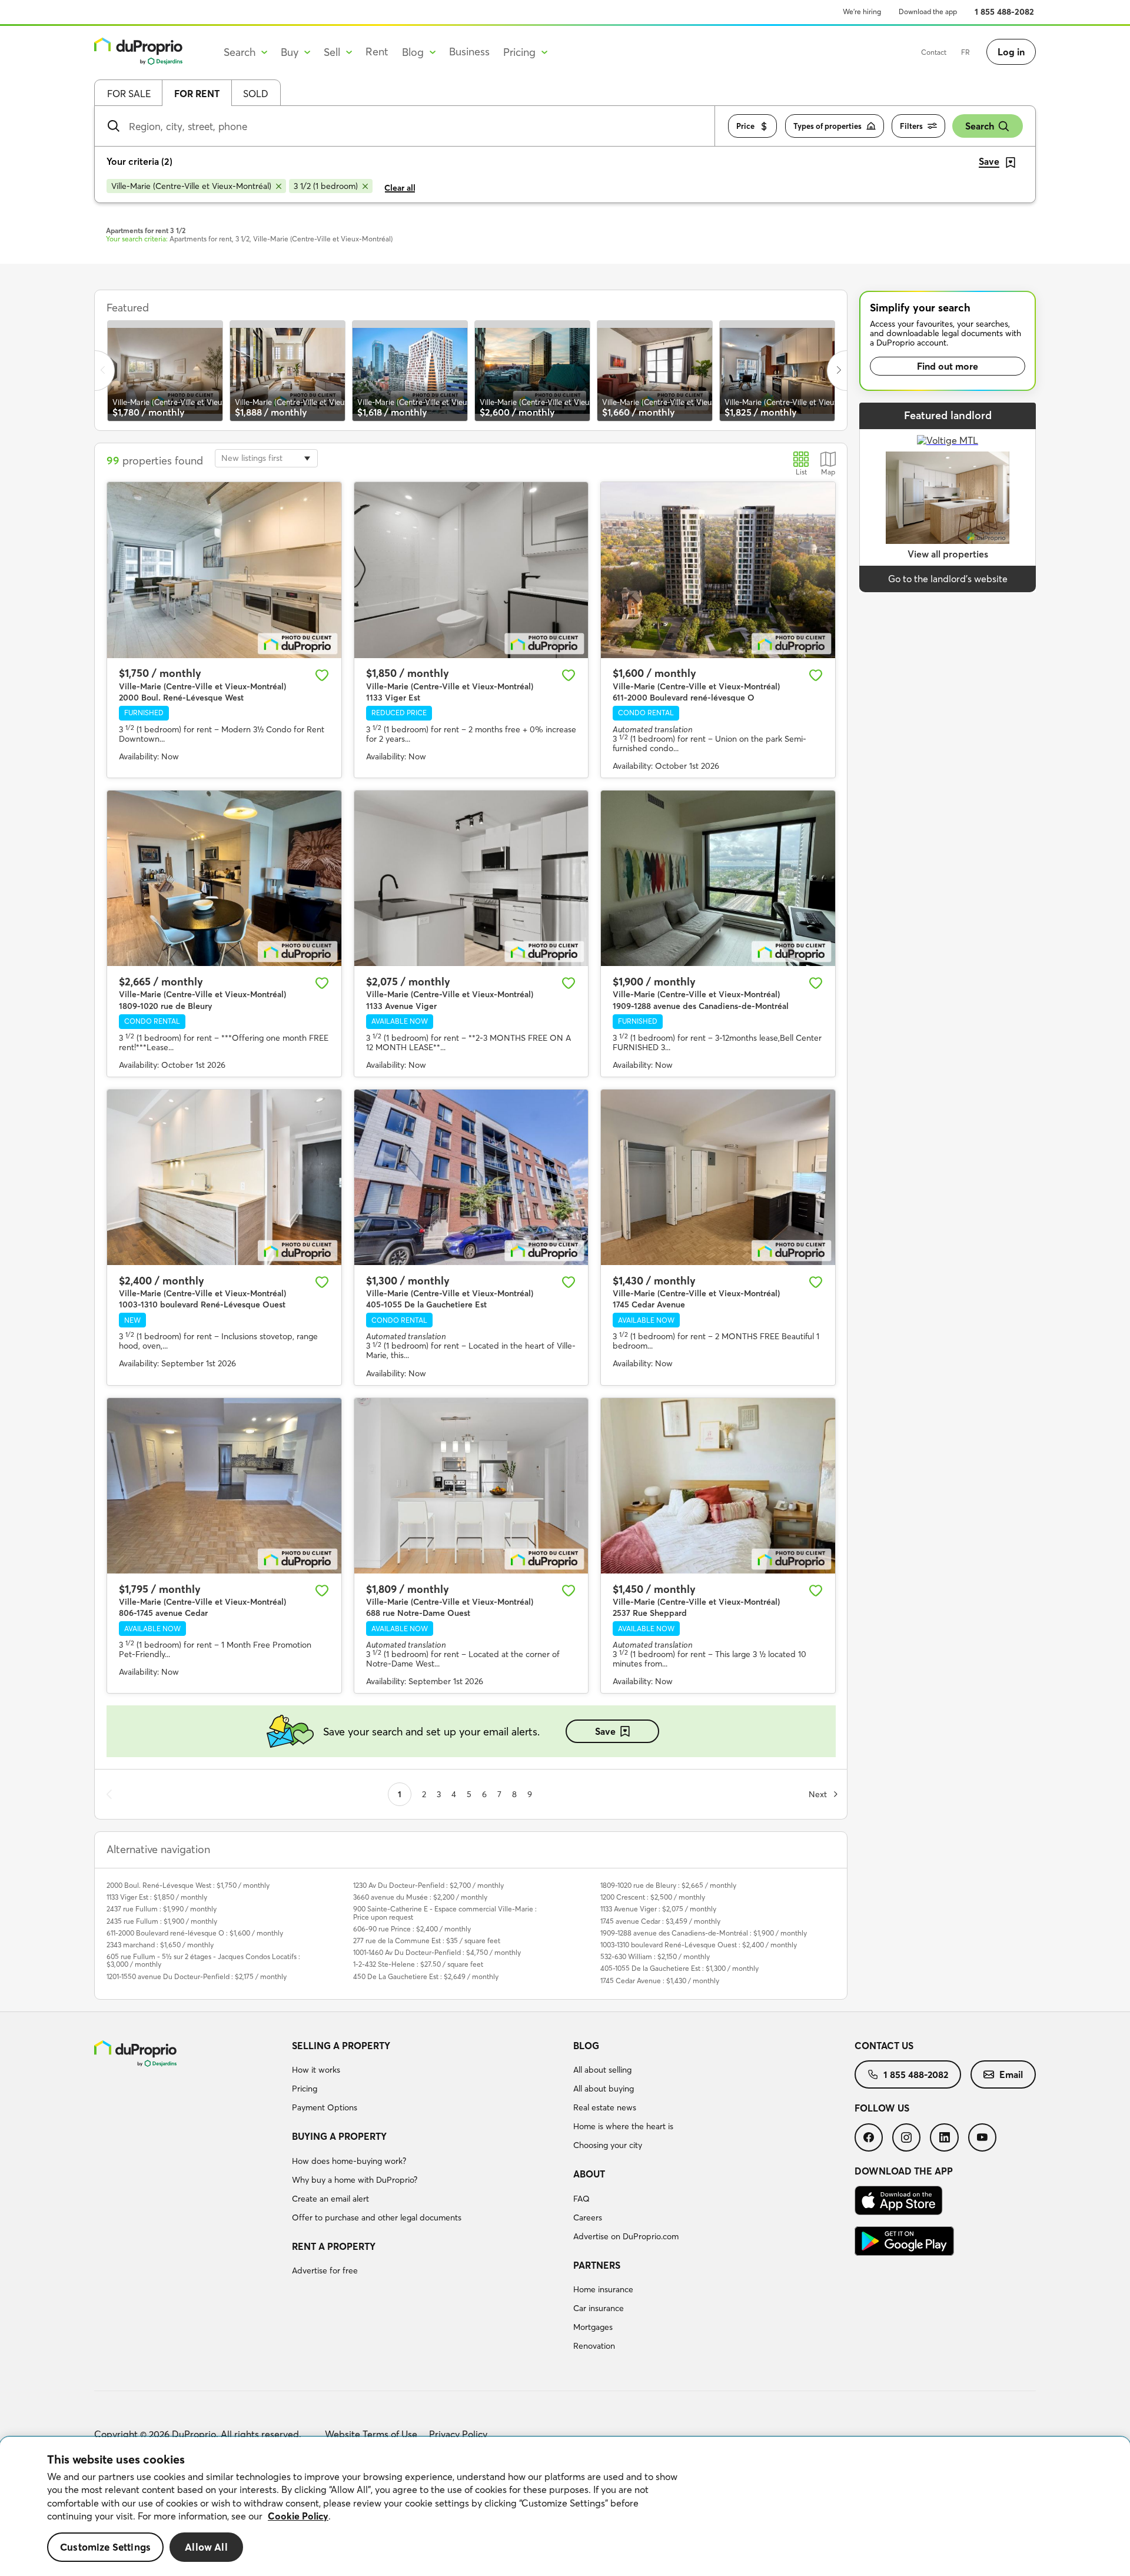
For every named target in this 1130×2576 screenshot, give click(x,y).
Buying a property (339, 2136)
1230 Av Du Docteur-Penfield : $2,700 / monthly (428, 1885)
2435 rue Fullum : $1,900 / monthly (162, 1921)
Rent (377, 52)
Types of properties (827, 126)
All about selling (602, 2070)
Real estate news (605, 2107)
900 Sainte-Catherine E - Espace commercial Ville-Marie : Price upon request (445, 1913)
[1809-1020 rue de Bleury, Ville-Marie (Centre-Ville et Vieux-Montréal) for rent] (224, 878)
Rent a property (334, 2246)
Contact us (884, 2046)
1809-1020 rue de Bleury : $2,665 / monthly (668, 1885)
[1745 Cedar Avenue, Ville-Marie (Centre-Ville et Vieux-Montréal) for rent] (718, 1177)
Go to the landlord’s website (948, 579)
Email (1011, 2074)
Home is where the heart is (623, 2126)
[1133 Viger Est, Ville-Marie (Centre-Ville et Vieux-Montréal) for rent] (471, 570)
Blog (586, 2046)
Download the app (928, 11)
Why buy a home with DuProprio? (355, 2180)
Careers (588, 2218)
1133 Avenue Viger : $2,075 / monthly (658, 1909)
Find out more (948, 366)
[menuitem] (428, 2079)
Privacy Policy (458, 2434)
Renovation (594, 2346)
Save (605, 1731)
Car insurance (599, 2308)
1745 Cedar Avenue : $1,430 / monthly (660, 1981)
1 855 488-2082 (1004, 12)
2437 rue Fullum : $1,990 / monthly (162, 1909)
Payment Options (325, 2107)
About (589, 2174)
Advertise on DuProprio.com (626, 2236)
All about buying (604, 2089)
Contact (934, 52)
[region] (565, 2507)
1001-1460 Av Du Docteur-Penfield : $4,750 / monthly (437, 1952)
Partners (597, 2265)
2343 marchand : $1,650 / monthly (160, 1945)
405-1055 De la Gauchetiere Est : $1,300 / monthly (679, 1968)
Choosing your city (608, 2145)
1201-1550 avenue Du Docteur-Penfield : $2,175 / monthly (197, 1976)
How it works (316, 2070)
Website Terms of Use (371, 2434)
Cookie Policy (298, 2516)
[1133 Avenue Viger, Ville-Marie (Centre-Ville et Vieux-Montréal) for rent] (471, 878)
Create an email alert (330, 2199)
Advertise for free (325, 2270)
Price (745, 126)
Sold (256, 94)
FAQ (581, 2199)
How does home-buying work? (349, 2161)
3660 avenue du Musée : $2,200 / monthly (420, 1897)
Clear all (400, 188)
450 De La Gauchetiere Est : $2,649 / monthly (426, 1976)
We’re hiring (862, 11)
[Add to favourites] (322, 675)
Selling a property (341, 2046)
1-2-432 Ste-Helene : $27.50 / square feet (418, 1964)
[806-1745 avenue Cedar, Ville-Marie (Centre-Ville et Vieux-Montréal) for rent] (224, 1486)
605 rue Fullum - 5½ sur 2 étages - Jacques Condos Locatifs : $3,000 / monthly (203, 1960)
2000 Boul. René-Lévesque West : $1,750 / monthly (188, 1885)
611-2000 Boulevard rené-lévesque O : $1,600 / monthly (195, 1933)
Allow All (206, 2547)
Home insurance (603, 2289)
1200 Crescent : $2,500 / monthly (653, 1897)
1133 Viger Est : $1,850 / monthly (157, 1897)
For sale (129, 94)
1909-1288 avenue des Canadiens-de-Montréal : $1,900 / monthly (704, 1933)
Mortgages (593, 2327)
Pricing (305, 2089)
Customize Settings (105, 2547)
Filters (911, 126)
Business (469, 52)
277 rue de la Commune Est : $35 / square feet (427, 1941)
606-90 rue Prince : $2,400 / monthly (412, 1929)
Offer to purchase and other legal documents (377, 2218)
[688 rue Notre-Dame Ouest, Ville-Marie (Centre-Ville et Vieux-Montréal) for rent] (471, 1486)
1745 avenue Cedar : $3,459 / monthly (660, 1921)
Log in (1011, 52)
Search (980, 126)
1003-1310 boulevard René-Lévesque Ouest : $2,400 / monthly (699, 1945)
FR (966, 52)
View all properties (948, 554)
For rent (197, 94)
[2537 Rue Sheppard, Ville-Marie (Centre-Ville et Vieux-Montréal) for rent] (718, 1486)
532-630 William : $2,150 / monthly (655, 1956)
